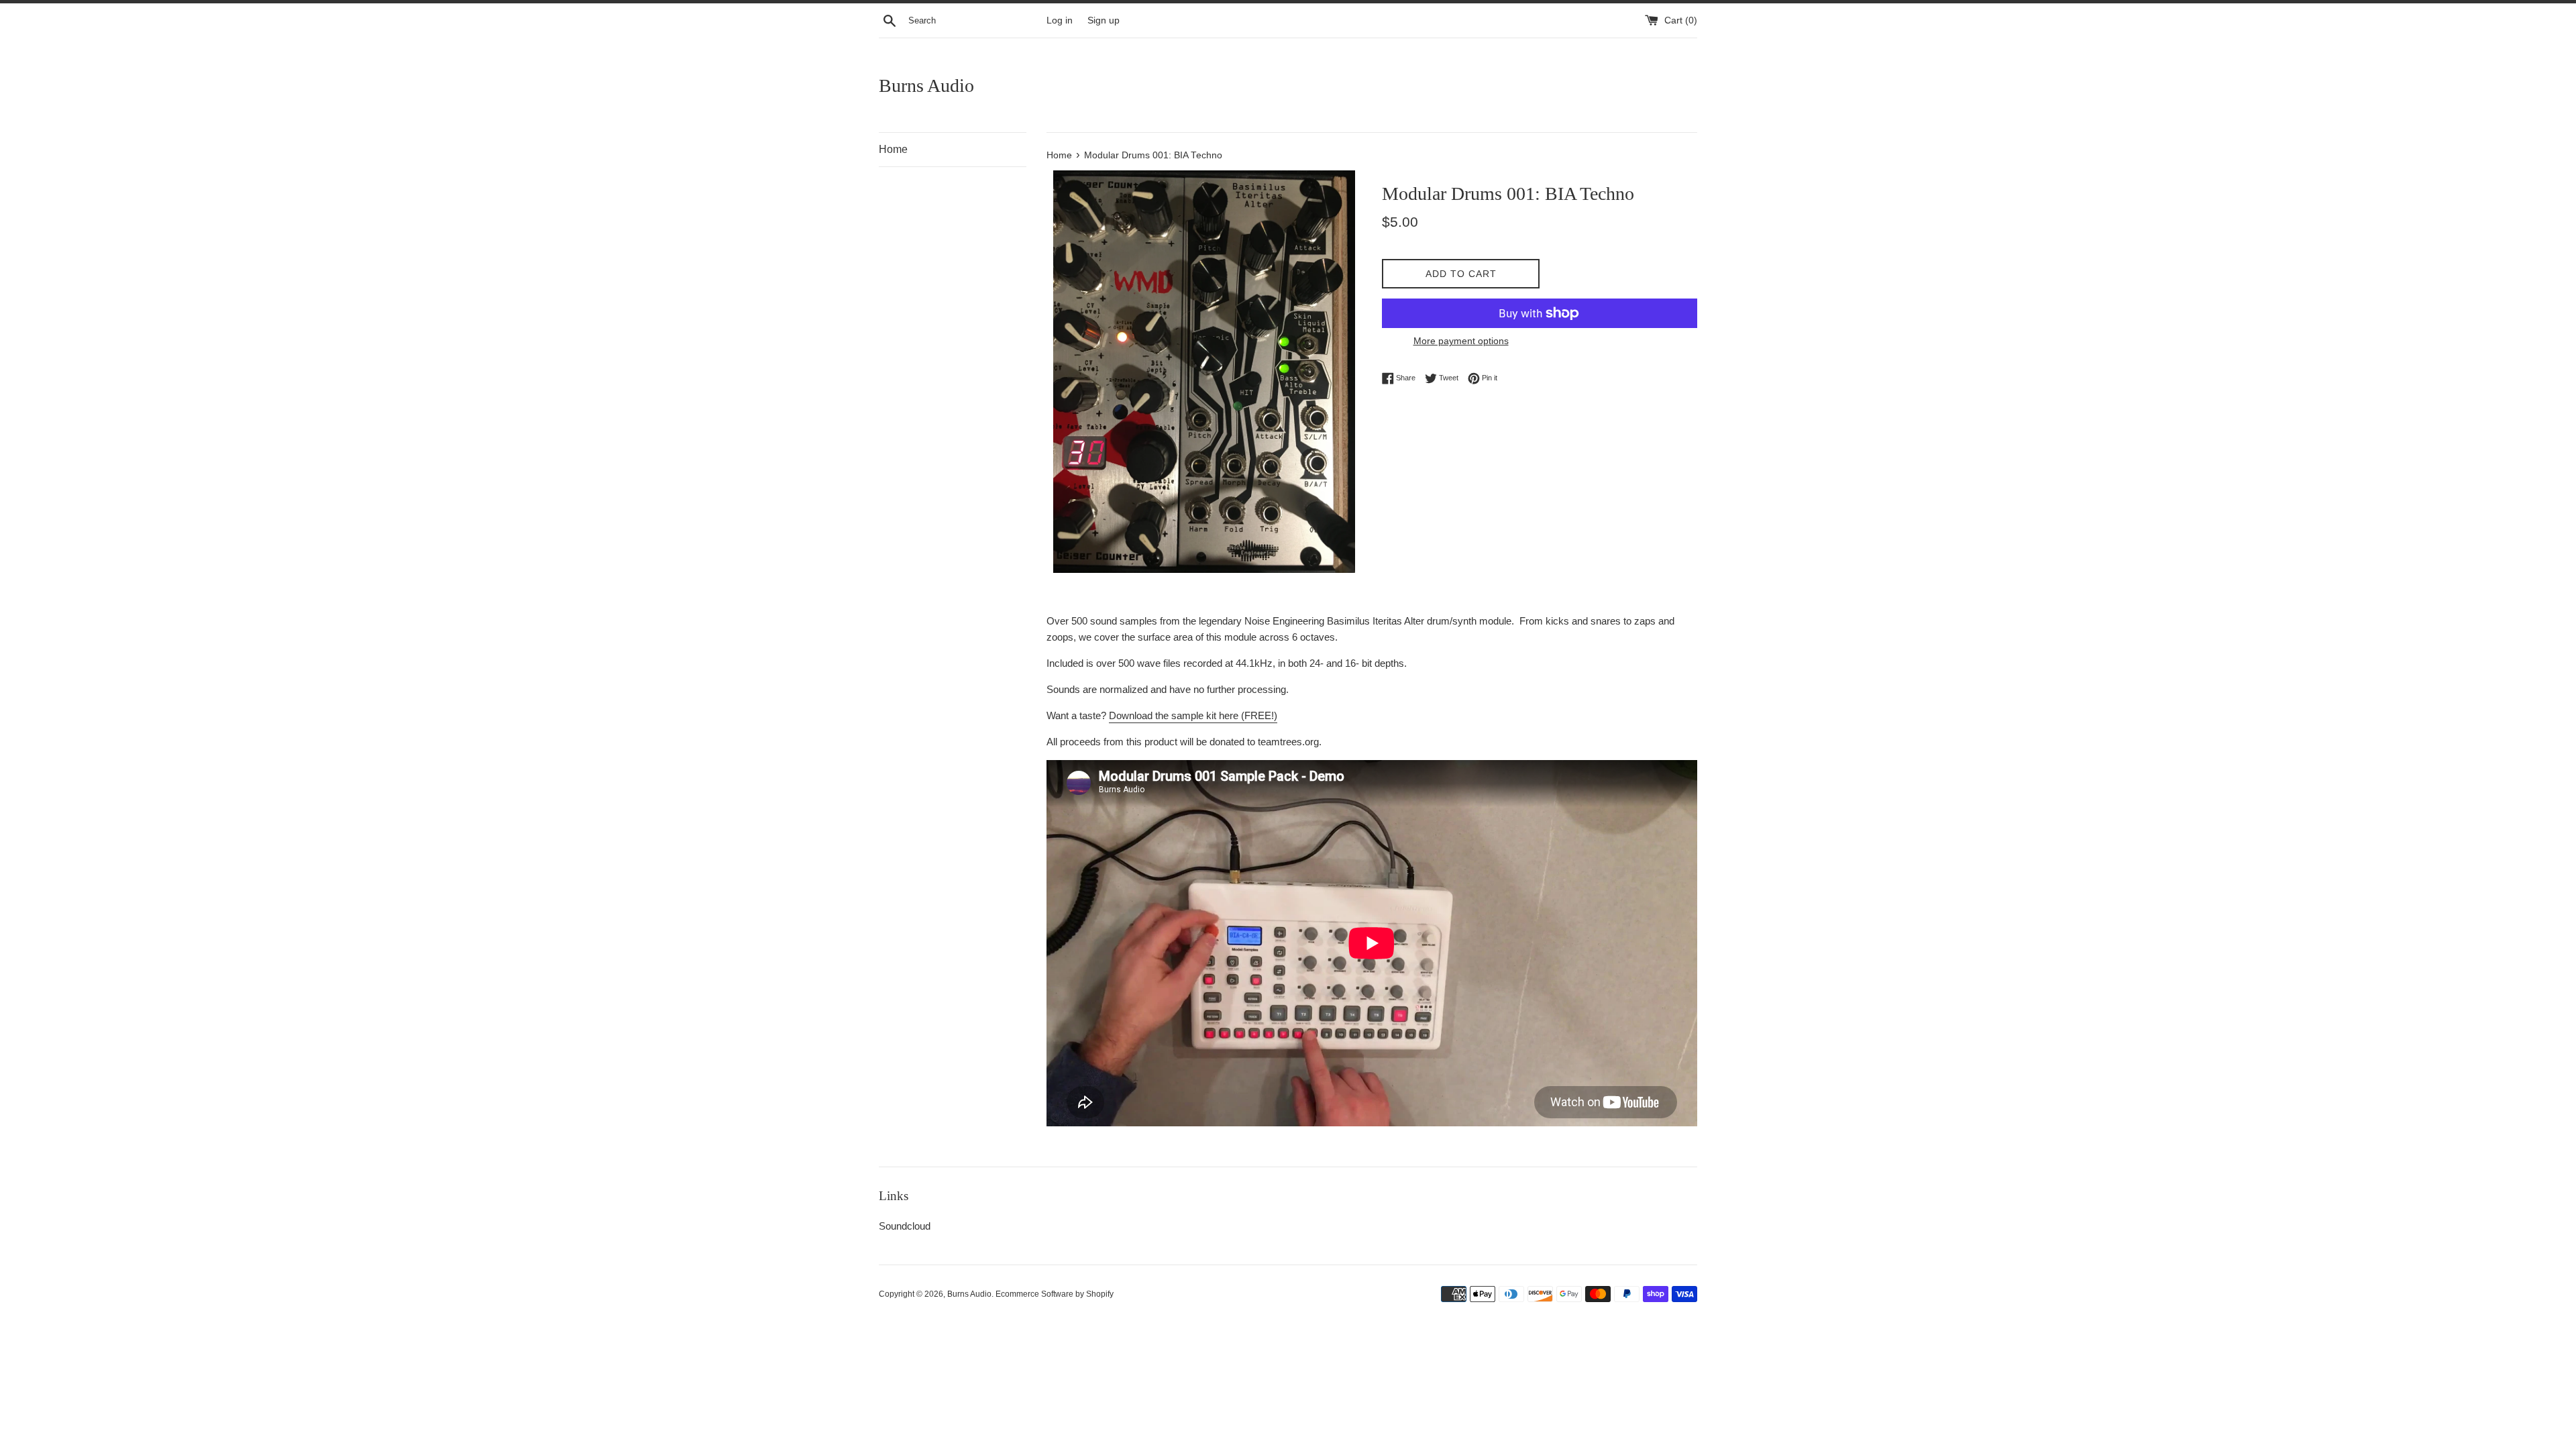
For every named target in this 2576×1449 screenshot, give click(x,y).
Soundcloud (905, 1226)
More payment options (1461, 341)
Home (893, 149)
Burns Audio (926, 86)
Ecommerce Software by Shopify (1055, 1294)
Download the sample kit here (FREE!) (1193, 715)
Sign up (1104, 20)
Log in (1060, 20)
